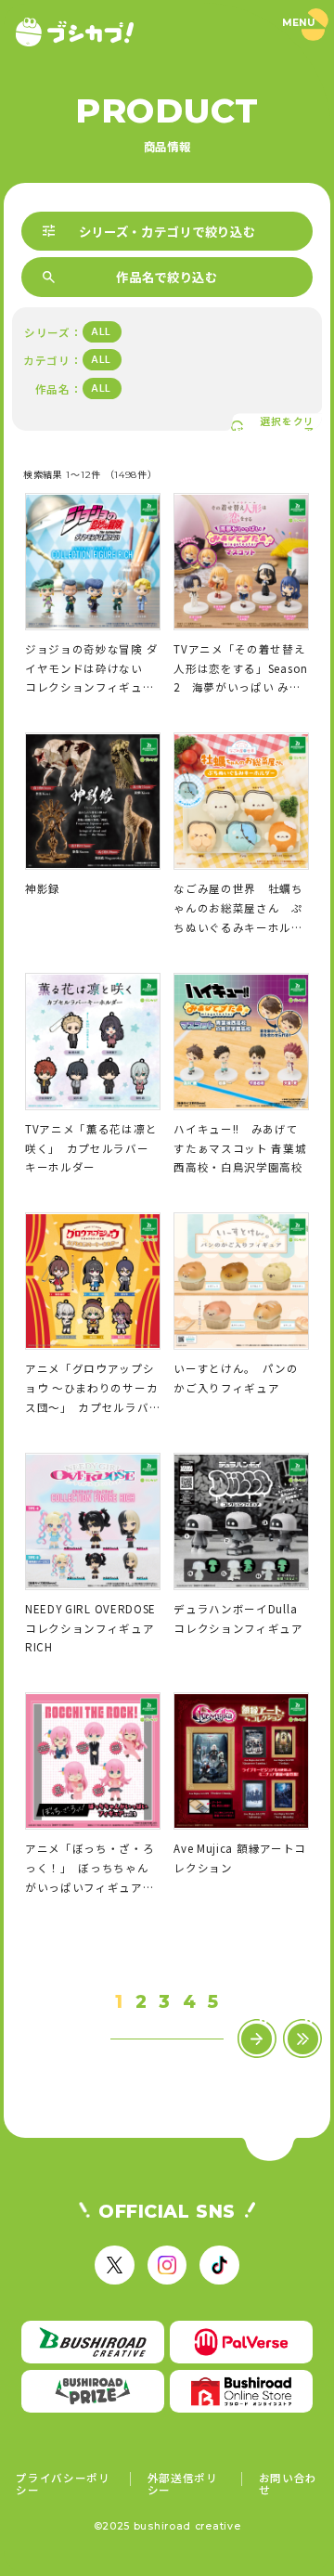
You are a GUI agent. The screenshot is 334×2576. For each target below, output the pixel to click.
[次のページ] (257, 2039)
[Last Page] (303, 2039)
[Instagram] (167, 2265)
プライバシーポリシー (63, 2484)
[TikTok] (219, 2265)
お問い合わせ (289, 2484)
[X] (114, 2265)
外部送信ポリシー (183, 2484)
